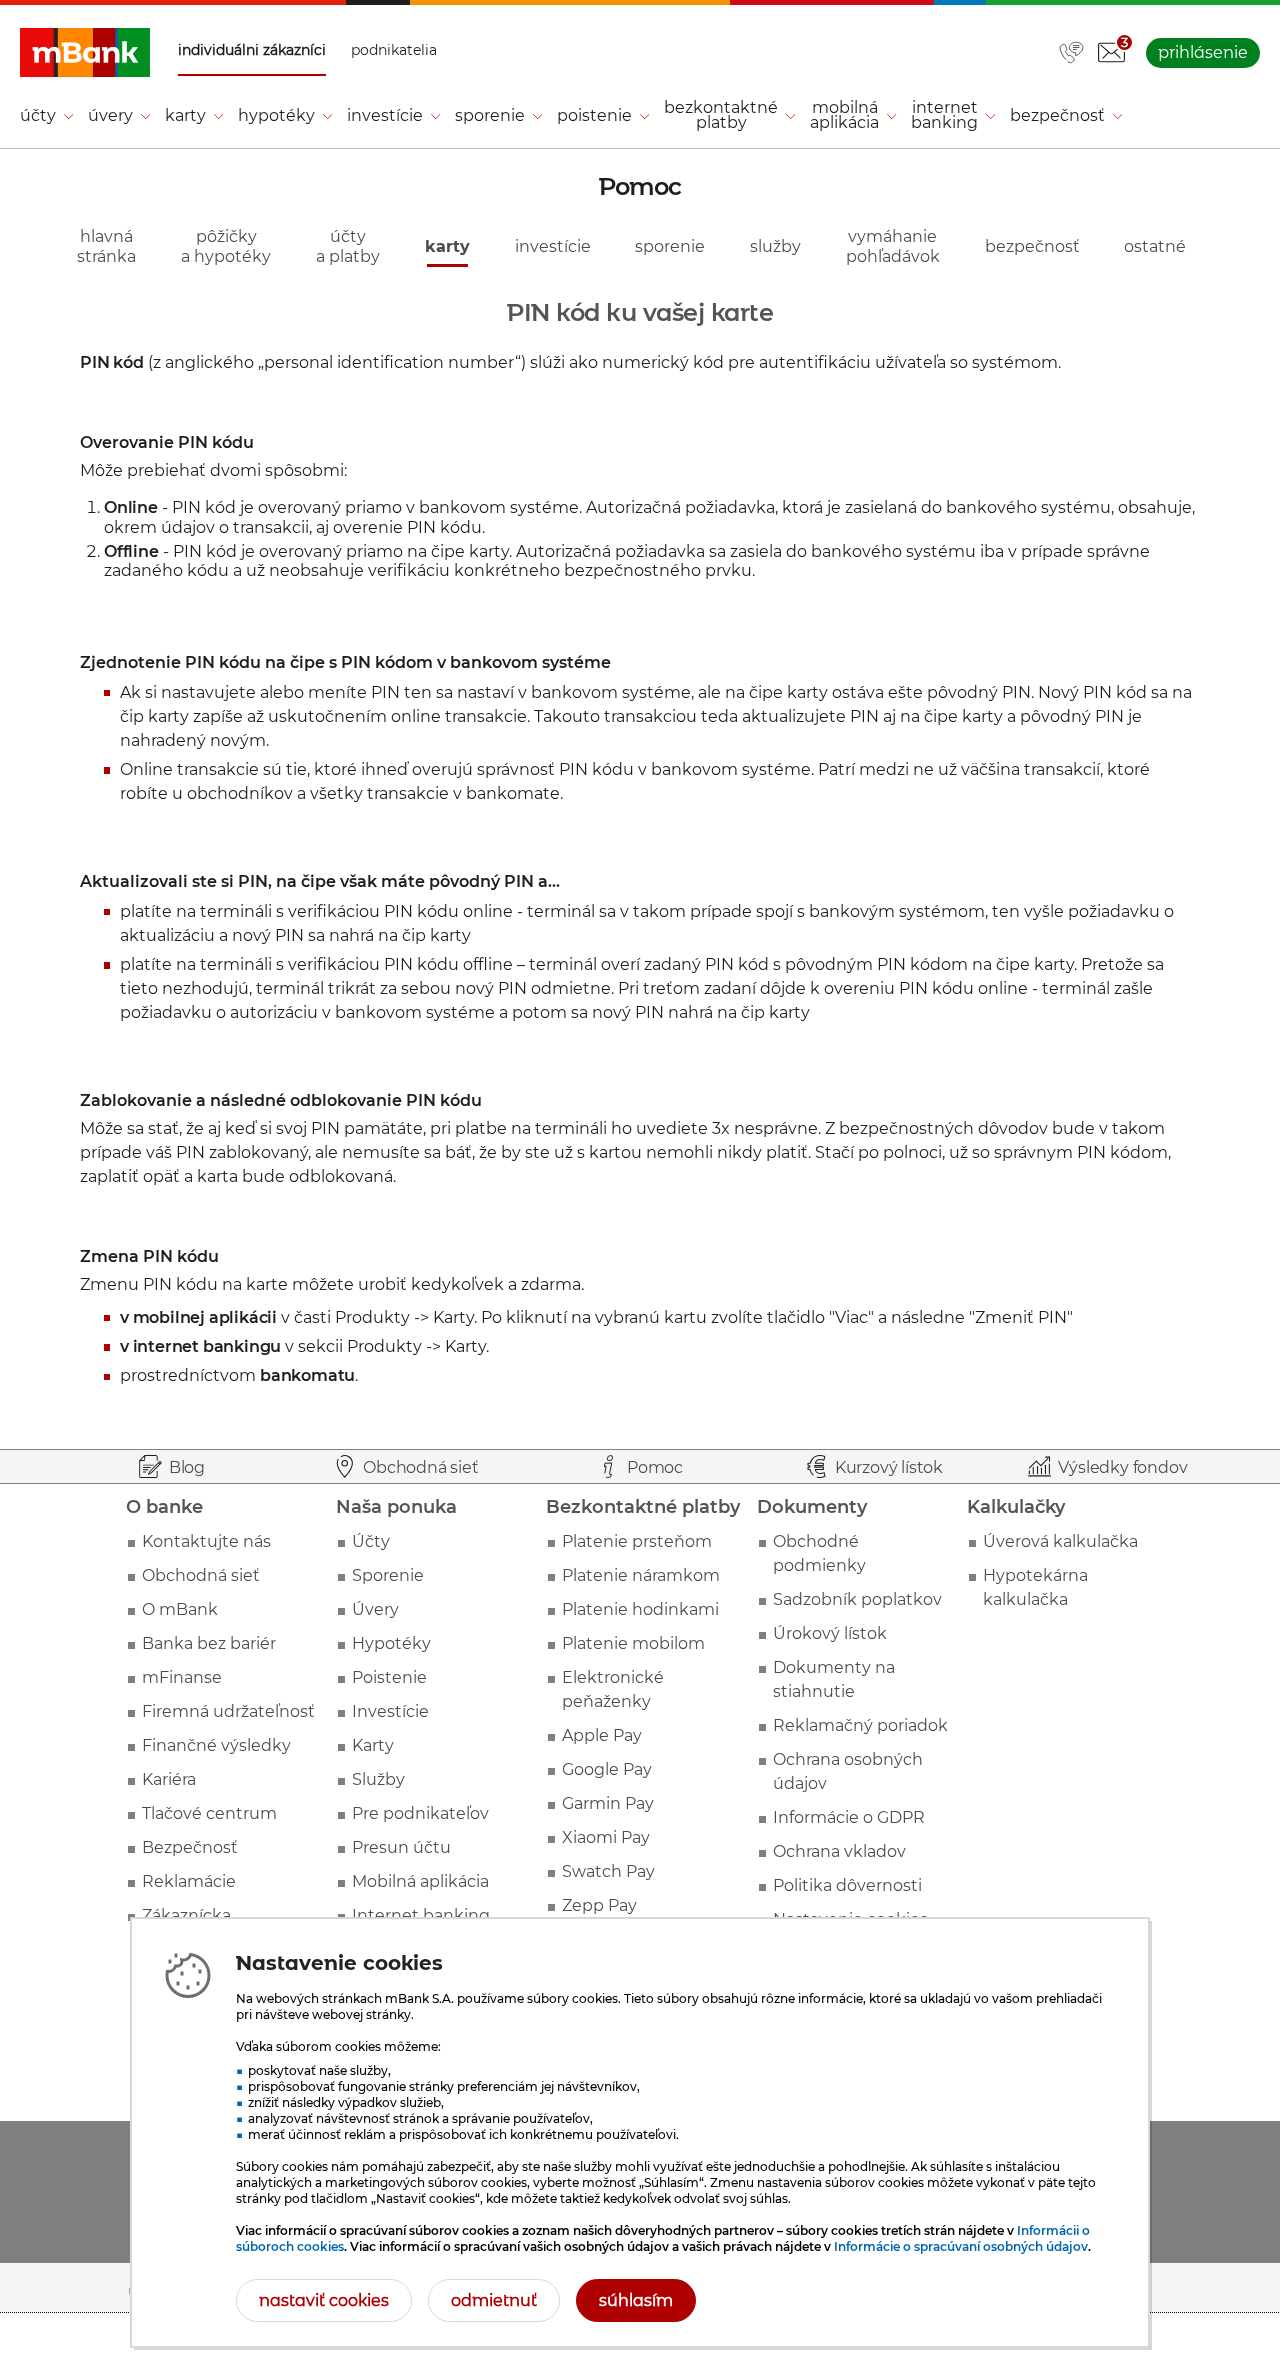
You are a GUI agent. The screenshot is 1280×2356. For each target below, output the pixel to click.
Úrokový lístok (830, 1633)
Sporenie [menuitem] (490, 115)
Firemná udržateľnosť (228, 1711)
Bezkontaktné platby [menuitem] (721, 114)
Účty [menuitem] (38, 115)
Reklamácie (189, 1881)
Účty (371, 1541)
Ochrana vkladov (839, 1851)
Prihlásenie (1203, 52)
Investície (390, 1711)
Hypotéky (391, 1643)
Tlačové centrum (209, 1813)
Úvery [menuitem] (110, 115)
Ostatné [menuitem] (1155, 246)
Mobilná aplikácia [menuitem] (844, 114)
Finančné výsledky (216, 1745)
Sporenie (388, 1575)
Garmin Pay (608, 1803)
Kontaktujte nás (206, 1541)
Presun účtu (401, 1847)
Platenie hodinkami (640, 1609)
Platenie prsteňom (637, 1541)
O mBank (180, 1609)
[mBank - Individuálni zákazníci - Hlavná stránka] (85, 53)
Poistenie (389, 1677)
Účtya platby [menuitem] (348, 246)
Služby (378, 1779)
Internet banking (421, 1915)
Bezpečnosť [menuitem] (1057, 115)
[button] (1111, 53)
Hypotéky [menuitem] (276, 115)
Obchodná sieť (201, 1575)
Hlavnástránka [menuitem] (106, 246)
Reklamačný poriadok (860, 1725)
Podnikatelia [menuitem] (394, 50)
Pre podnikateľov (420, 1813)
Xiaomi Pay (606, 1837)
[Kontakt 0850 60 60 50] (1071, 54)
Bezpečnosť (190, 1847)
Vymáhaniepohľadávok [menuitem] (893, 246)
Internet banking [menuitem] (944, 114)
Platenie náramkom (641, 1575)
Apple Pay (602, 1735)
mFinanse (182, 1677)
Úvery (375, 1609)
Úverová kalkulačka (1060, 1541)
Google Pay (607, 1769)
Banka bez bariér (209, 1643)
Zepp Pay (599, 1905)
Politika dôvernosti (847, 1885)
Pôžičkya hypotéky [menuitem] (226, 246)
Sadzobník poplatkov (857, 1599)
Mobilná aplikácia (420, 1881)
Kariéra (169, 1779)
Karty (373, 1745)
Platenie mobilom (633, 1643)
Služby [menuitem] (775, 246)
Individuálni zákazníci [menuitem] (252, 50)
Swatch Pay (608, 1871)
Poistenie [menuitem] (594, 115)
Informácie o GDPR (849, 1817)
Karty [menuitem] (185, 115)
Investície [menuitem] (385, 115)
